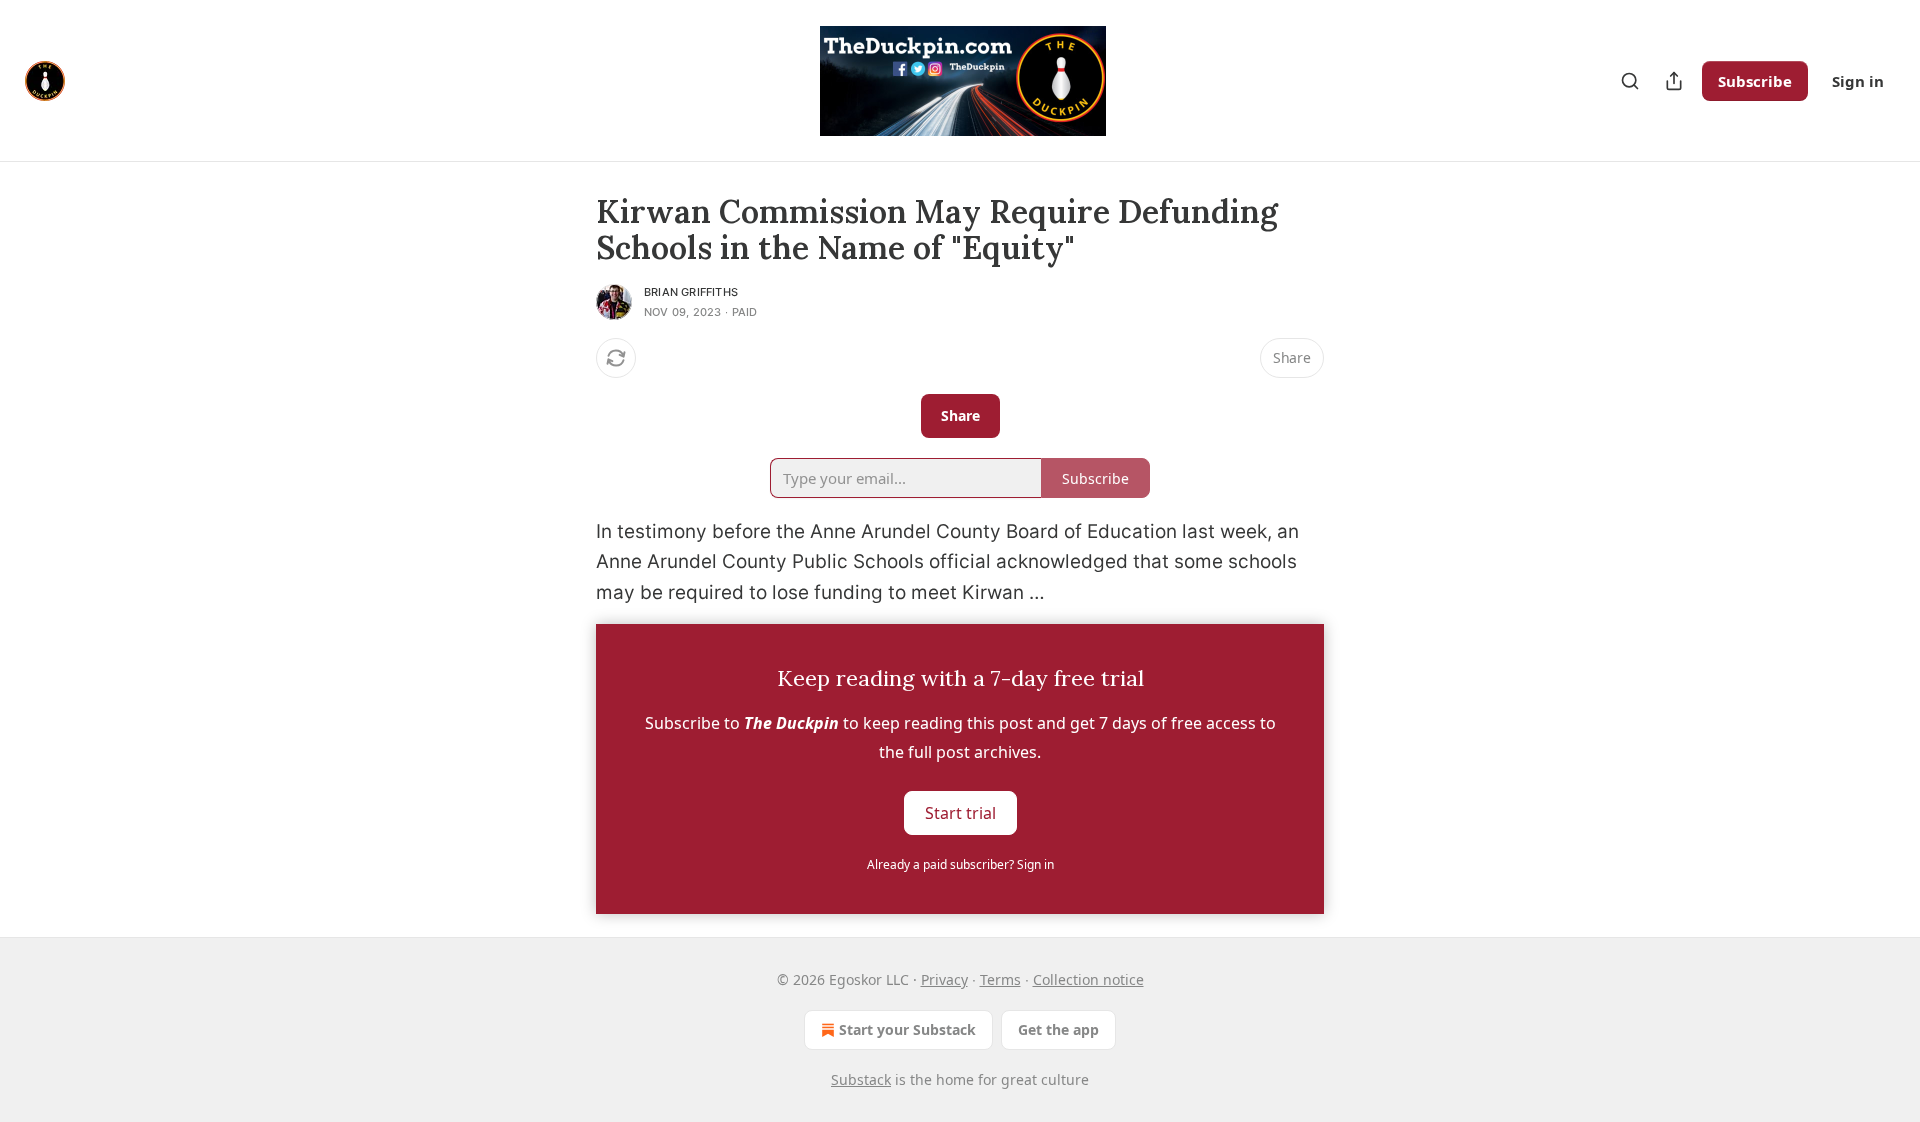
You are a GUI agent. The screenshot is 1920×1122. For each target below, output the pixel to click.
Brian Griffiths (691, 292)
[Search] (1630, 81)
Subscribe (1755, 81)
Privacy (944, 979)
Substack (861, 1079)
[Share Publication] (1674, 81)
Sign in (1858, 81)
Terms (1000, 979)
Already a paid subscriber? (960, 864)
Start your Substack (907, 1029)
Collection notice (1088, 979)
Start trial (960, 813)
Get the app (1058, 1029)
